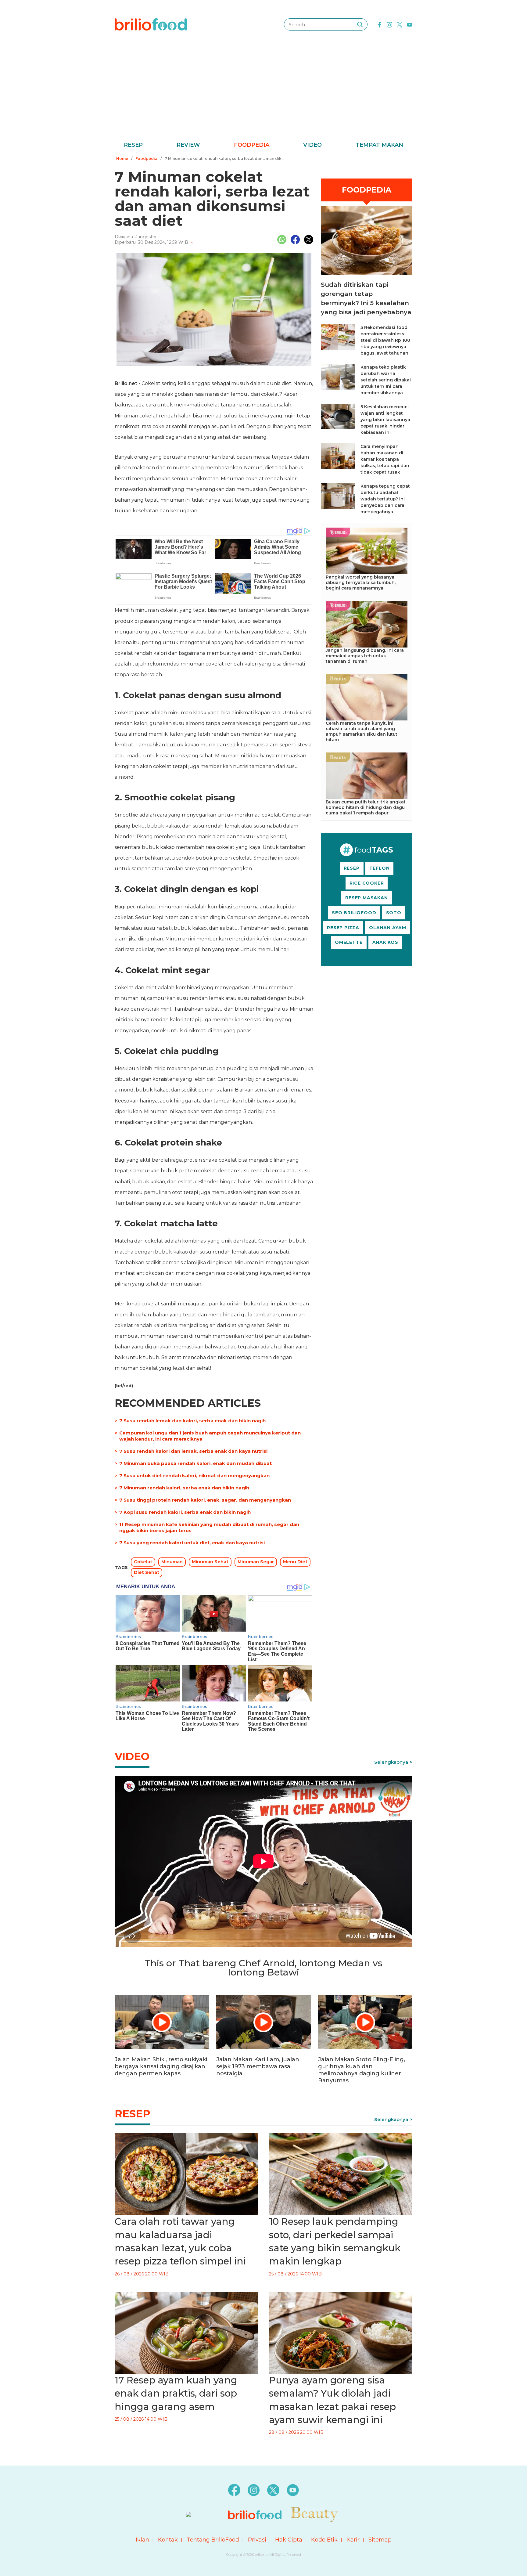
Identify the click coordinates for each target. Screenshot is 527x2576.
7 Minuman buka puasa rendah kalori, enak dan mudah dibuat (195, 1463)
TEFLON (380, 868)
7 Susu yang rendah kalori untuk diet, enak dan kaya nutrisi (192, 1543)
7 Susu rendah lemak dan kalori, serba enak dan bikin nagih (192, 1421)
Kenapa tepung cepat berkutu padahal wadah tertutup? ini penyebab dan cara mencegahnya (385, 499)
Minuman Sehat (210, 1562)
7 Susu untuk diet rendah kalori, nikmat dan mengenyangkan (194, 1476)
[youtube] (410, 24)
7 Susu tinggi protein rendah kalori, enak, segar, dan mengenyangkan (205, 1500)
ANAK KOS (385, 942)
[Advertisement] (263, 95)
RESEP (352, 868)
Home (122, 159)
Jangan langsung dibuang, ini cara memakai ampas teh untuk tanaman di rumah (365, 656)
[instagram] (389, 24)
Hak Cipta (289, 2540)
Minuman (172, 1562)
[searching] (360, 24)
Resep (133, 145)
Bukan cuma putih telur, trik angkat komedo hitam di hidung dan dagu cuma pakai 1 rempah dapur (366, 807)
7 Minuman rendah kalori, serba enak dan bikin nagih (184, 1488)
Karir (353, 2540)
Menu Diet (295, 1562)
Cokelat (143, 1562)
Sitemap (380, 2540)
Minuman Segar (256, 1562)
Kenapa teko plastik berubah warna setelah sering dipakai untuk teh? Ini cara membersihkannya (386, 380)
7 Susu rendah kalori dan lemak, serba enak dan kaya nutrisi (193, 1451)
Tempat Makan (379, 145)
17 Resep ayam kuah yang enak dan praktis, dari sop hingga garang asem (176, 2393)
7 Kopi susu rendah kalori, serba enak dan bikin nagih (185, 1512)
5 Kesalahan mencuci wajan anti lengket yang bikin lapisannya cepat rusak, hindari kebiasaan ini (385, 420)
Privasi (257, 2540)
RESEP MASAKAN (366, 898)
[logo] (151, 24)
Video (312, 145)
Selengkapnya (391, 1762)
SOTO (394, 913)
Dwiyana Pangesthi (135, 237)
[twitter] (400, 24)
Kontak (168, 2540)
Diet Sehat (147, 1572)
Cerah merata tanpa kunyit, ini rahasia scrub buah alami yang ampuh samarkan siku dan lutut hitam (362, 731)
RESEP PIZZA (343, 928)
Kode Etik (324, 2540)
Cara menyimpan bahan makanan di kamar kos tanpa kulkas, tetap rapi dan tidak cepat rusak (385, 459)
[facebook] (379, 24)
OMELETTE (349, 942)
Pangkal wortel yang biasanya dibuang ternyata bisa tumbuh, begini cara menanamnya (361, 583)
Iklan (142, 2540)
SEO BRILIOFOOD (354, 913)
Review (188, 145)
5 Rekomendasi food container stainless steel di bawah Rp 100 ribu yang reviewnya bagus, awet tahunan (385, 340)
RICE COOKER (367, 883)
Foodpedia (252, 145)
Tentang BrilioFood (213, 2540)
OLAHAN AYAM (388, 928)
